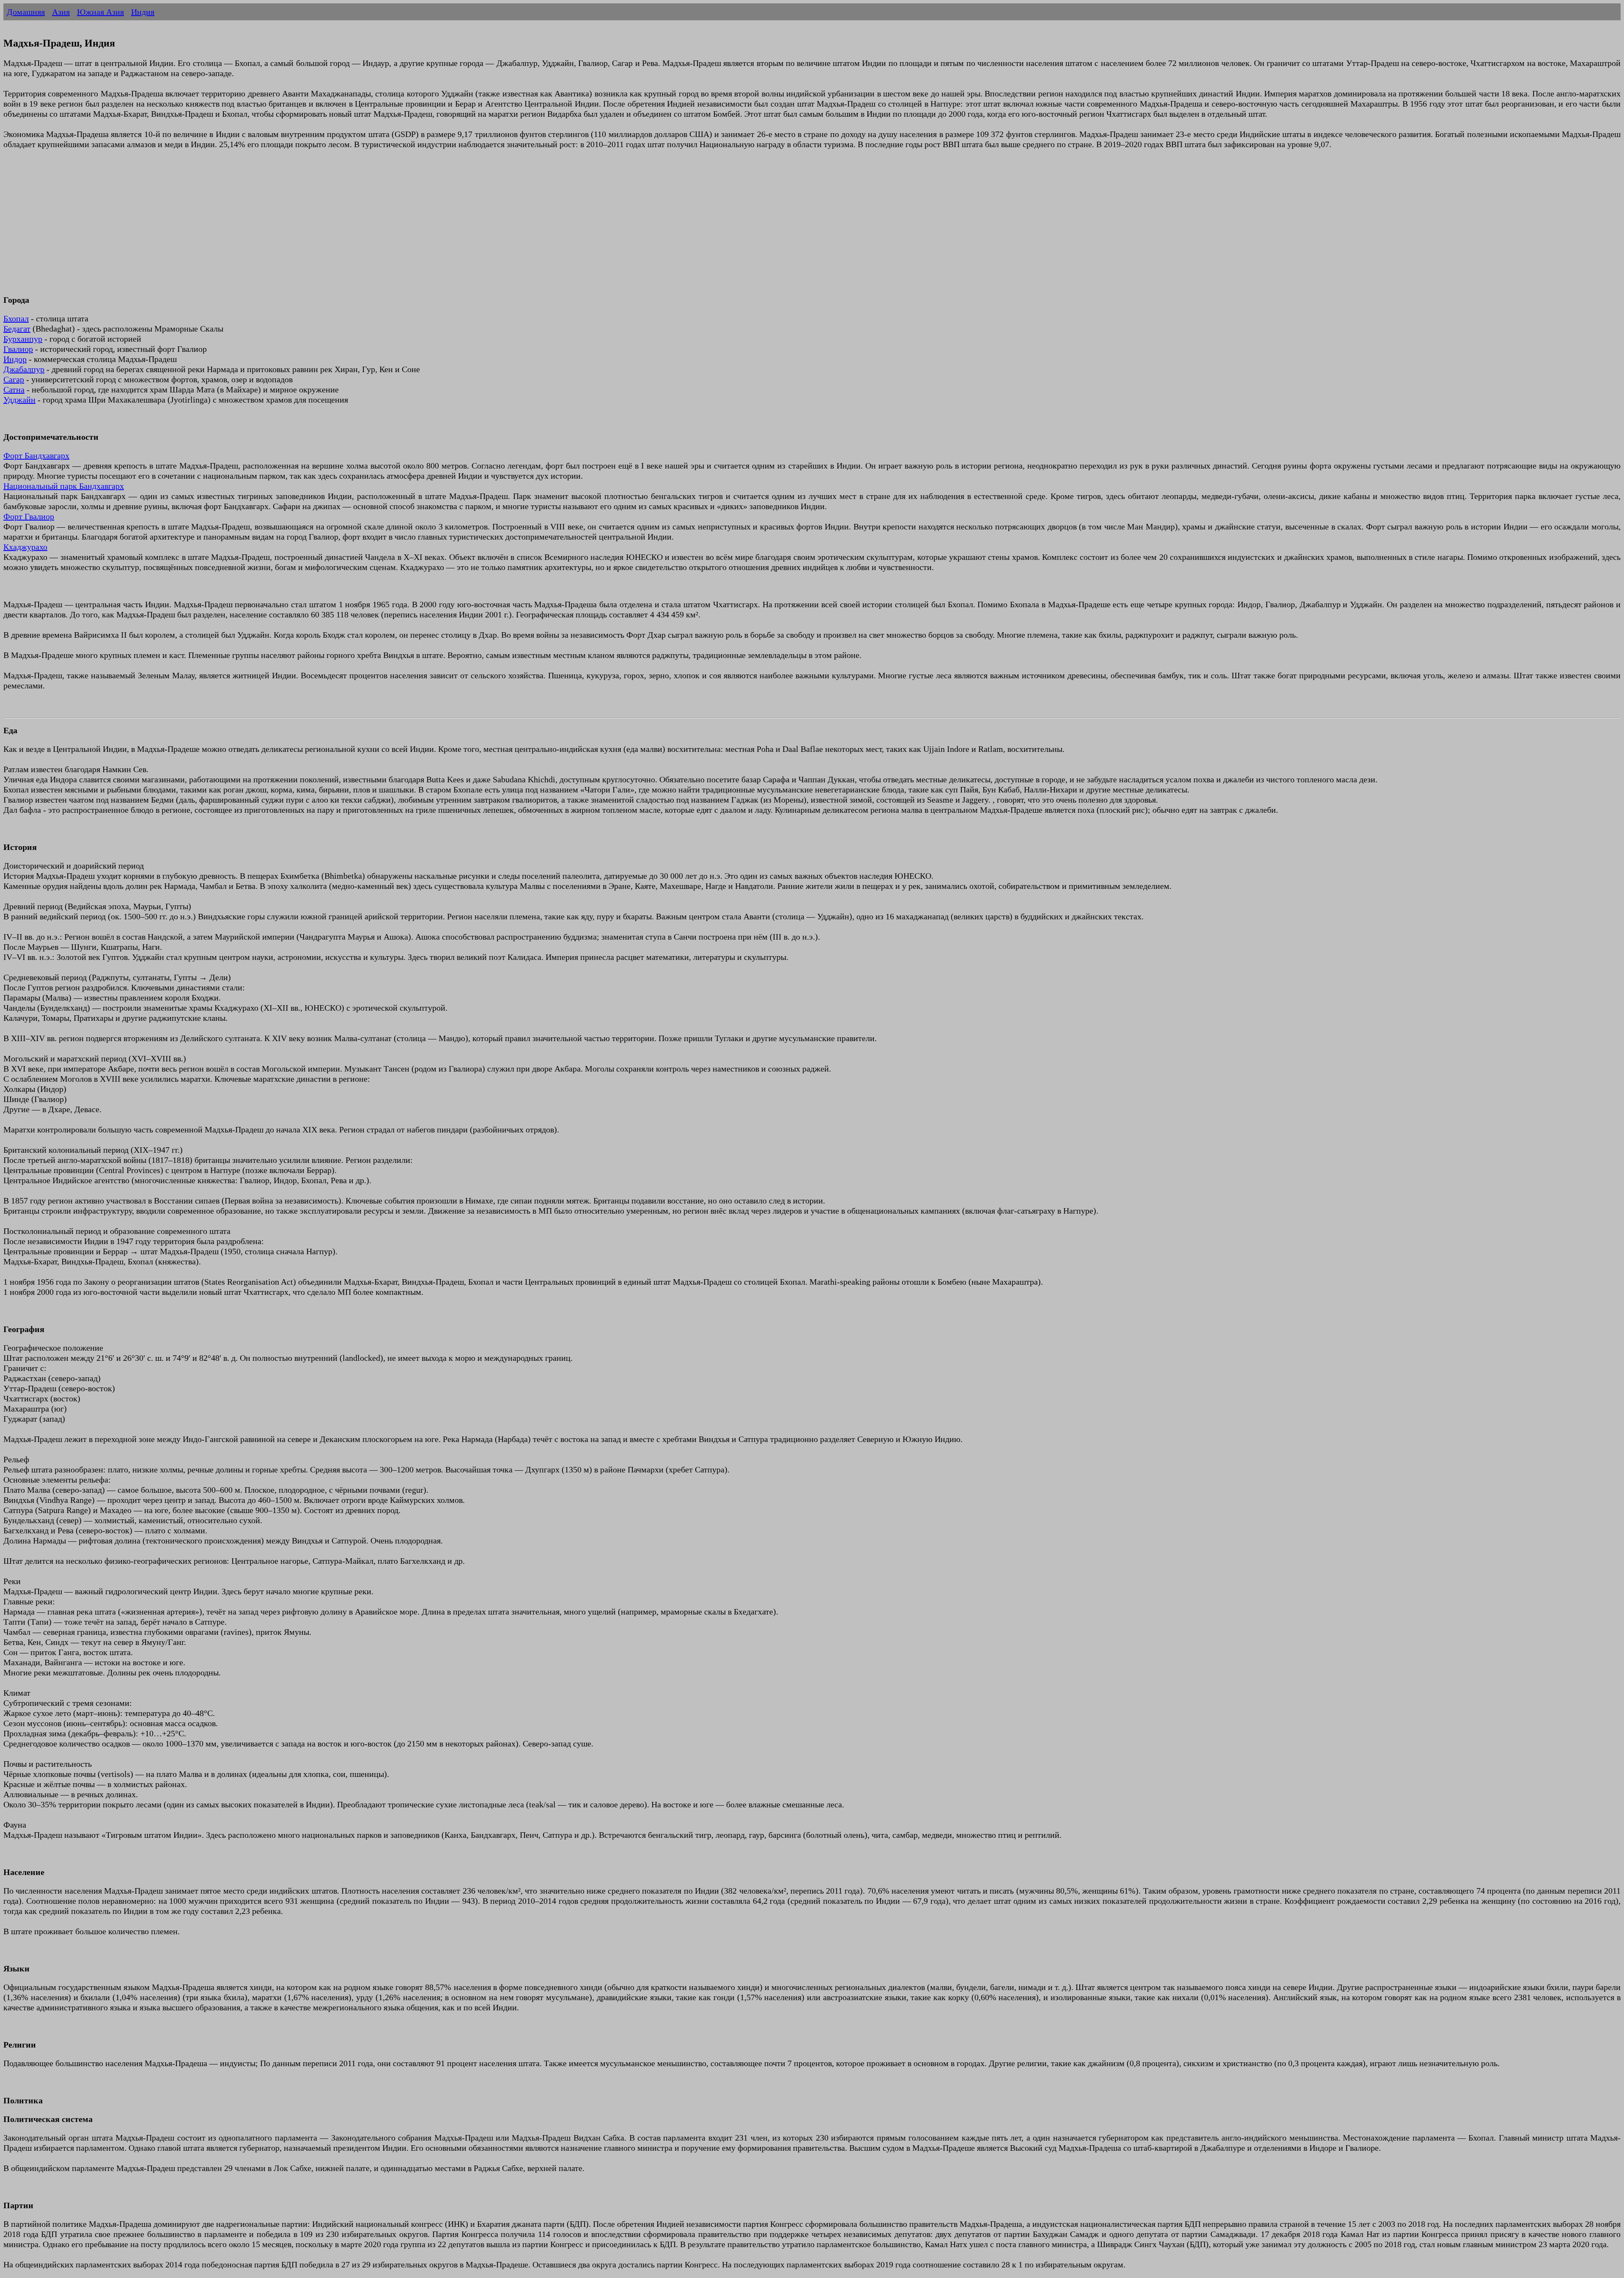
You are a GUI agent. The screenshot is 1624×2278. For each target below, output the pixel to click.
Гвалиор (18, 349)
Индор (15, 359)
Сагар (14, 379)
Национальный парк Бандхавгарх (64, 486)
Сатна (14, 389)
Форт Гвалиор (29, 516)
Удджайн (19, 400)
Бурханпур (23, 339)
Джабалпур (24, 369)
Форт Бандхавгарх (36, 455)
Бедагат (17, 329)
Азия (61, 12)
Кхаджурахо (25, 547)
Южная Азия (100, 12)
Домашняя (26, 12)
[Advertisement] (257, 227)
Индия (143, 12)
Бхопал (16, 318)
